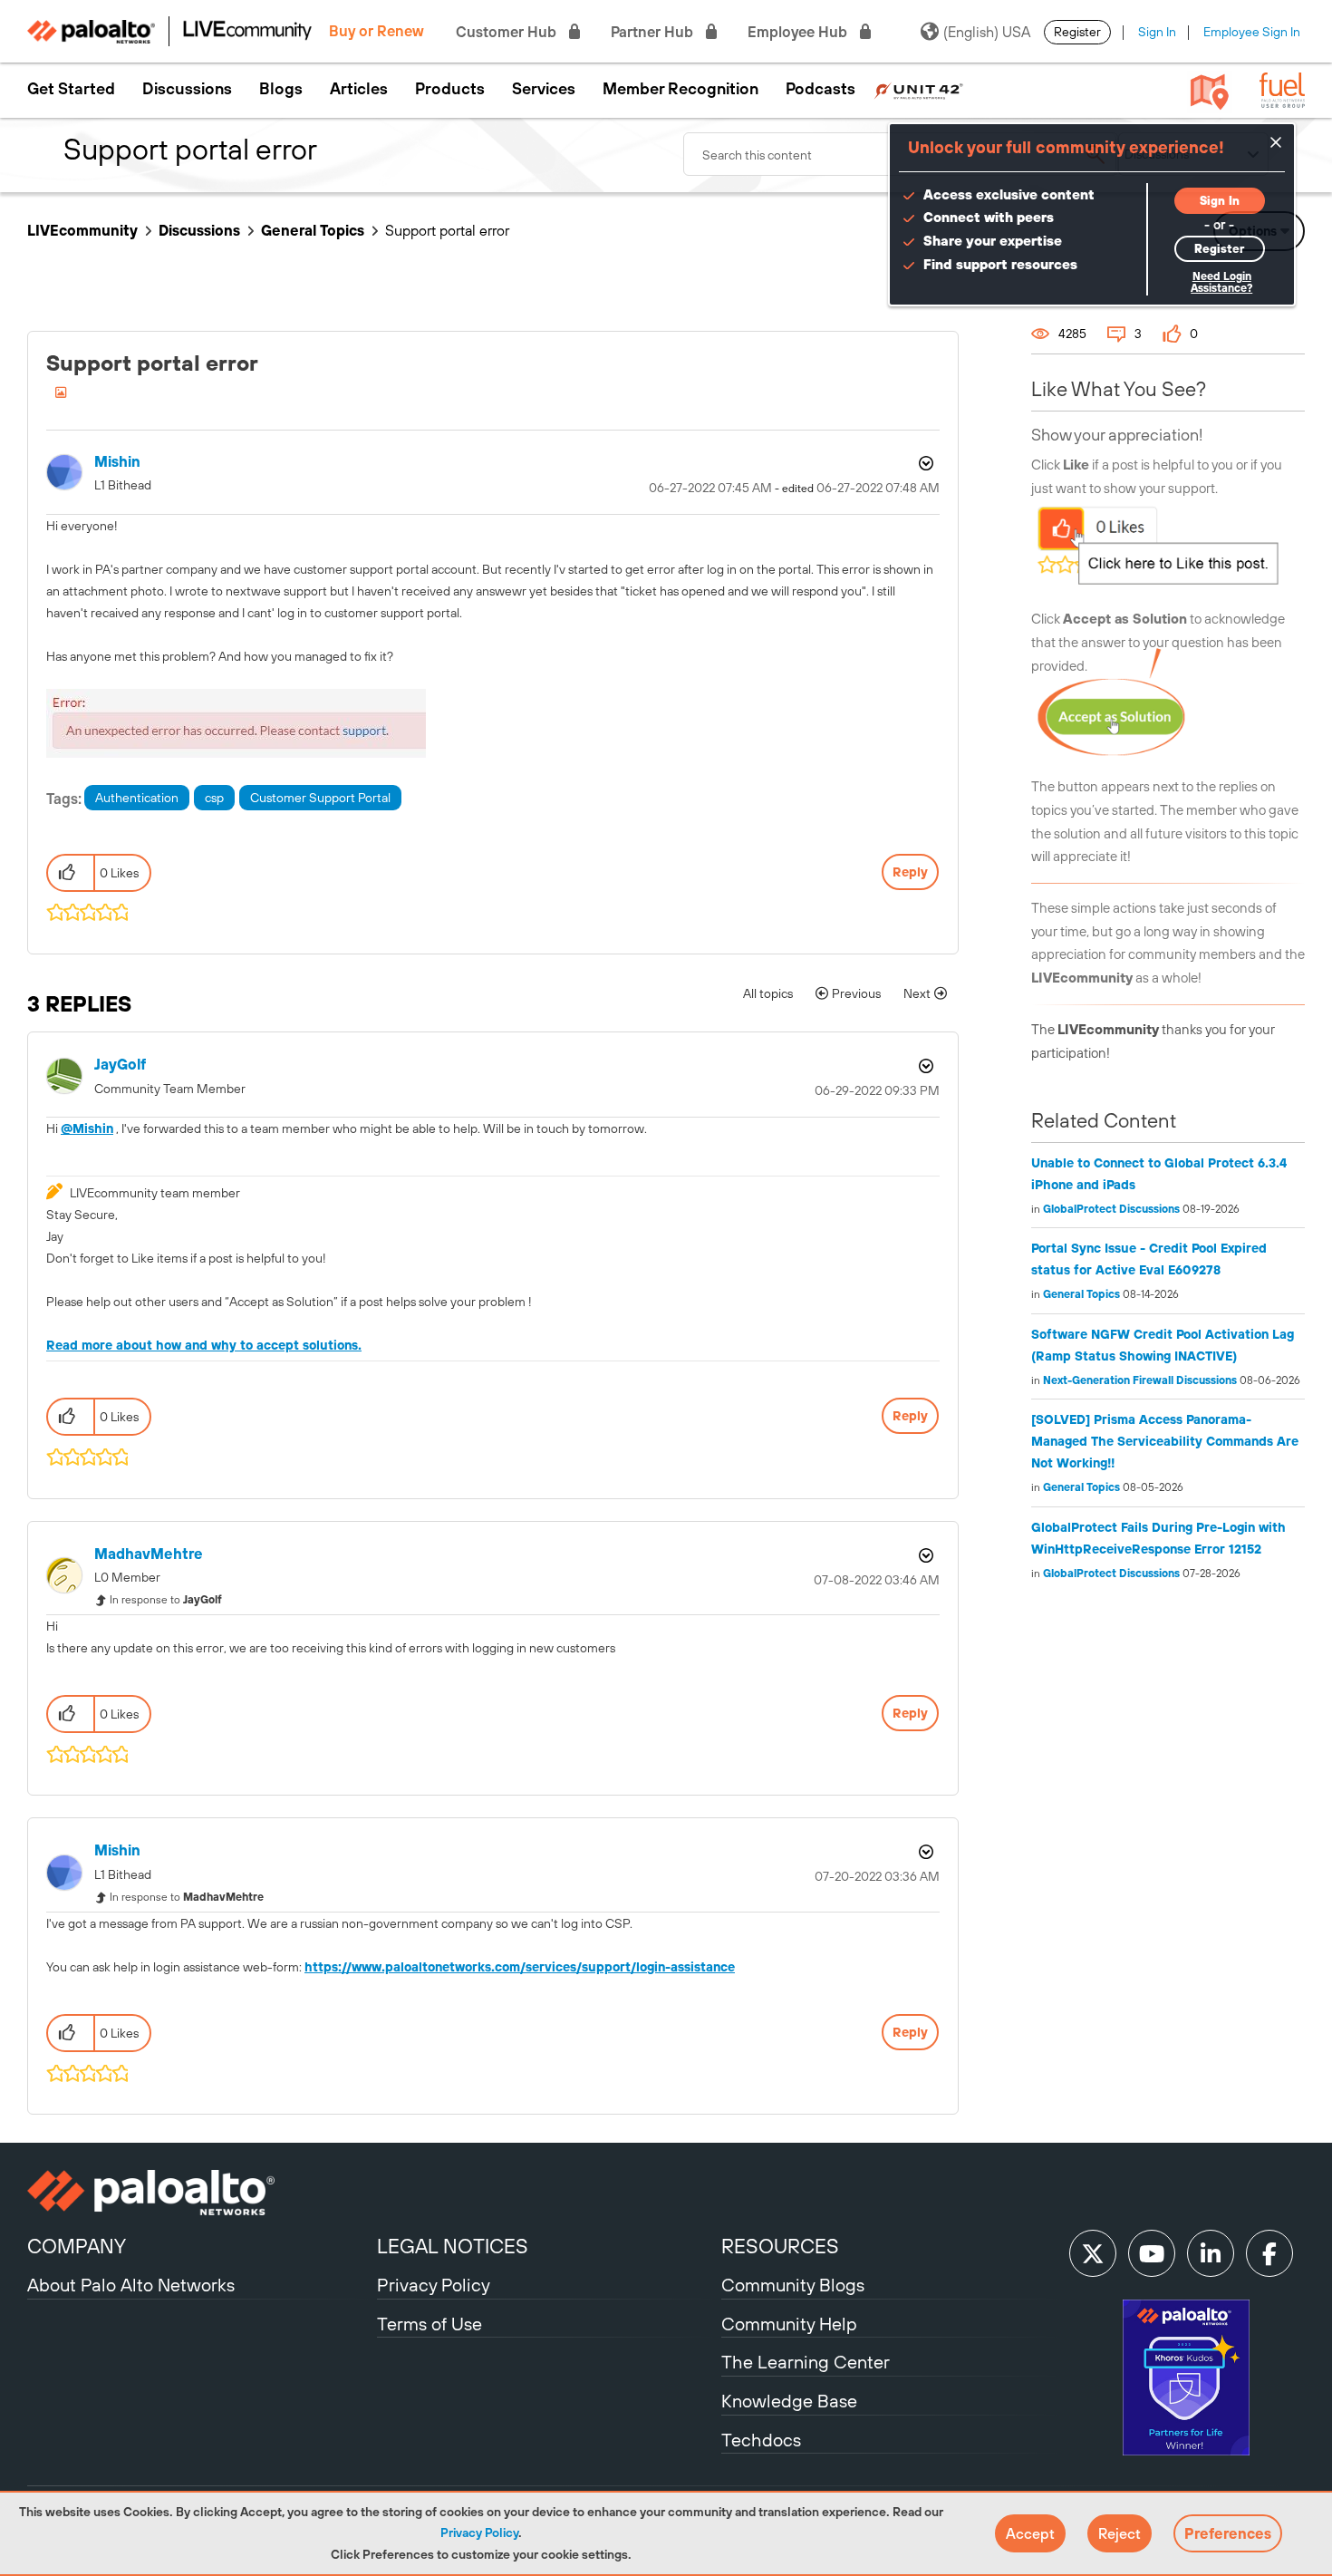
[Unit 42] (918, 89)
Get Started (71, 89)
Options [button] (924, 463)
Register (1077, 32)
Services (544, 89)
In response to (166, 1600)
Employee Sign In (1252, 32)
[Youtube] (1152, 2253)
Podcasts (820, 89)
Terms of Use (430, 2324)
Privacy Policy (479, 2532)
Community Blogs (793, 2285)
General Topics (313, 230)
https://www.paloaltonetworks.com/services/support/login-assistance (520, 1967)
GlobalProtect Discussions (1111, 1209)
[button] (1030, 2533)
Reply (910, 872)
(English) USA (987, 32)
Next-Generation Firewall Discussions (1140, 1380)
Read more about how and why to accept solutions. (204, 1345)
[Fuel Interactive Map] (1210, 91)
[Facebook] (1269, 2253)
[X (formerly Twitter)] (1093, 2253)
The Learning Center (806, 2362)
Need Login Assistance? (1221, 282)
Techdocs (761, 2440)
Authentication (137, 798)
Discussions (187, 89)
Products (450, 89)
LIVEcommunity (82, 230)
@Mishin (87, 1128)
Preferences (1228, 2533)
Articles (359, 89)
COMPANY (77, 2246)
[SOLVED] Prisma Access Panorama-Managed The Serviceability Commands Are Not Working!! (1165, 1441)
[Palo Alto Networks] (200, 2193)
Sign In (1157, 32)
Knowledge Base (789, 2401)
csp (214, 798)
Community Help (789, 2324)
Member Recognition (680, 89)
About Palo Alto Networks (131, 2285)
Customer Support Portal (320, 798)
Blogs (281, 89)
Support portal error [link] (447, 230)
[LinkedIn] (1211, 2253)
